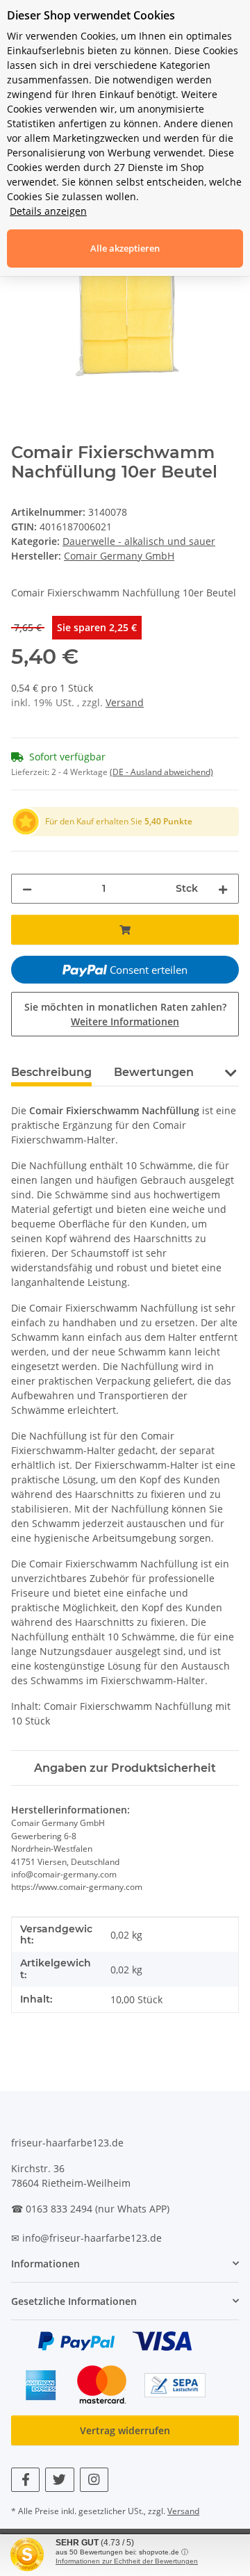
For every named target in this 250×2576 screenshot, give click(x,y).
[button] (230, 1071)
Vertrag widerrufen (125, 2430)
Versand (125, 702)
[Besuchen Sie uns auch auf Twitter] (59, 2480)
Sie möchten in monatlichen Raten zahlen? (125, 1014)
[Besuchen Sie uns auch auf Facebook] (25, 2480)
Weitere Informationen (125, 1021)
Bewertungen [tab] (154, 1072)
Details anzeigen (48, 211)
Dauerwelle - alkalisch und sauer (139, 541)
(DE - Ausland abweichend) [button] (161, 772)
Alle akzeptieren (125, 248)
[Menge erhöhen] (223, 889)
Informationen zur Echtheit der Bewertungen (127, 2561)
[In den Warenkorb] (125, 930)
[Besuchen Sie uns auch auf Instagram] (94, 2480)
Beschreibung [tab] (51, 1072)
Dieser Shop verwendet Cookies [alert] (91, 15)
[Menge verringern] (27, 889)
